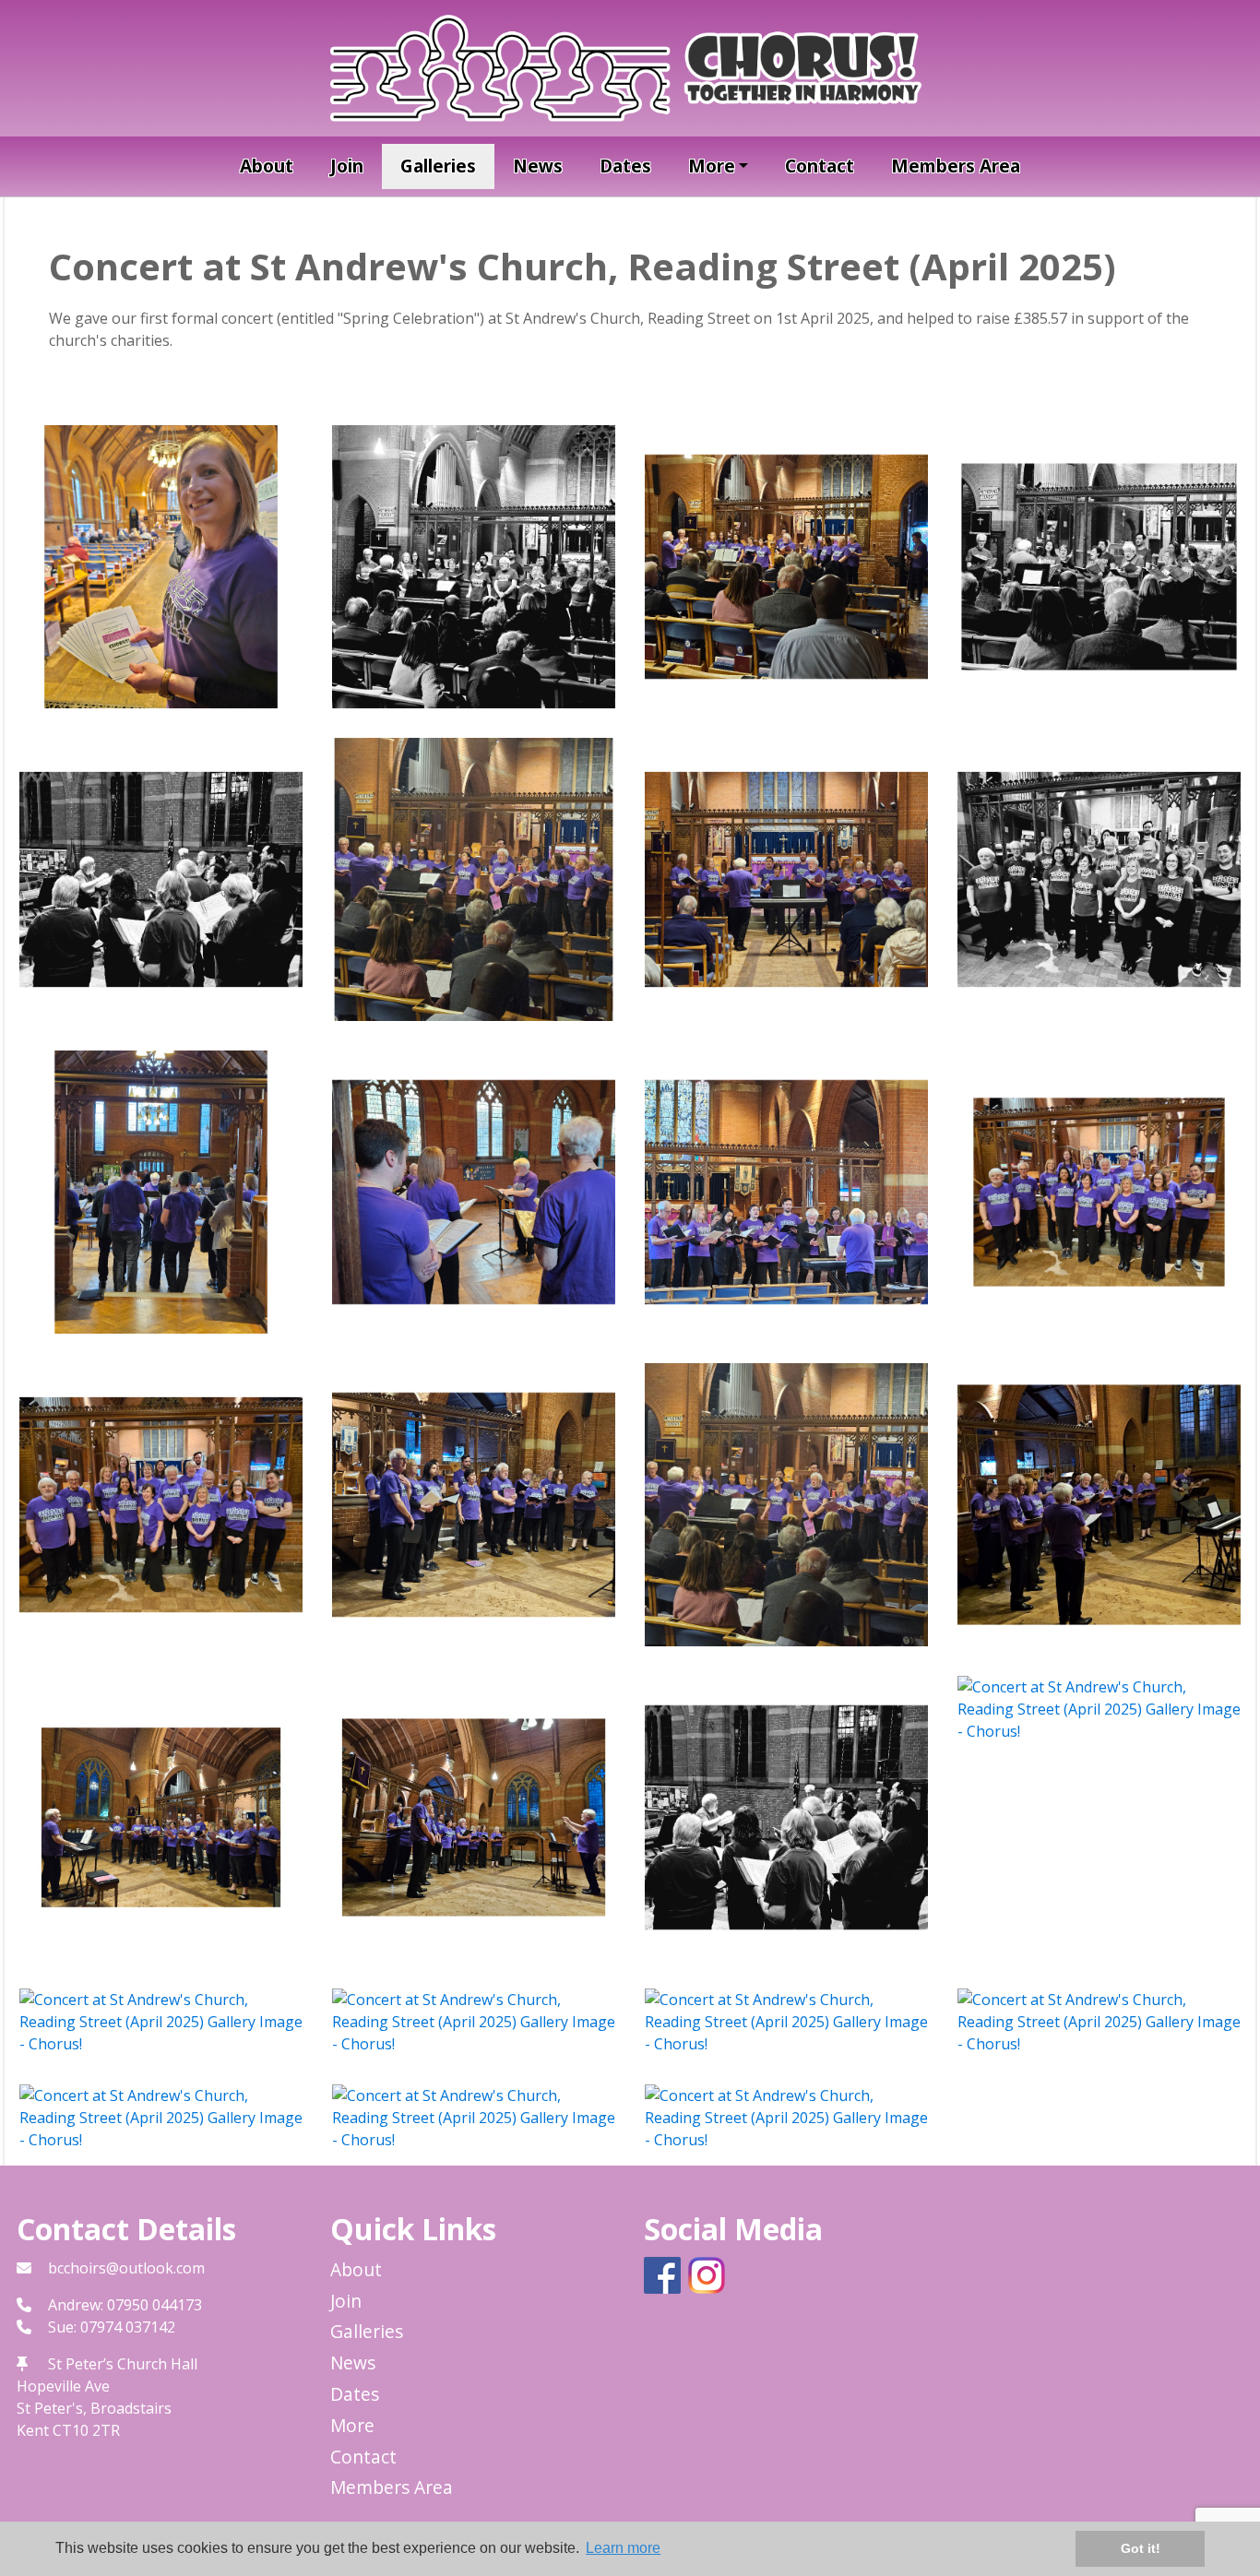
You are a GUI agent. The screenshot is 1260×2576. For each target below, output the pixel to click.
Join (347, 166)
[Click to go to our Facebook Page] (666, 2273)
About (267, 166)
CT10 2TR (86, 2430)
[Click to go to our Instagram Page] (710, 2273)
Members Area (956, 166)
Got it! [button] (1141, 2548)
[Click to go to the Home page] (630, 66)
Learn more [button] (623, 2548)
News (538, 166)
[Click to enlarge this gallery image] (161, 565)
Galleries (438, 166)
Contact (820, 166)
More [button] (712, 166)
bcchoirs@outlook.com (126, 2268)
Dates (625, 166)
